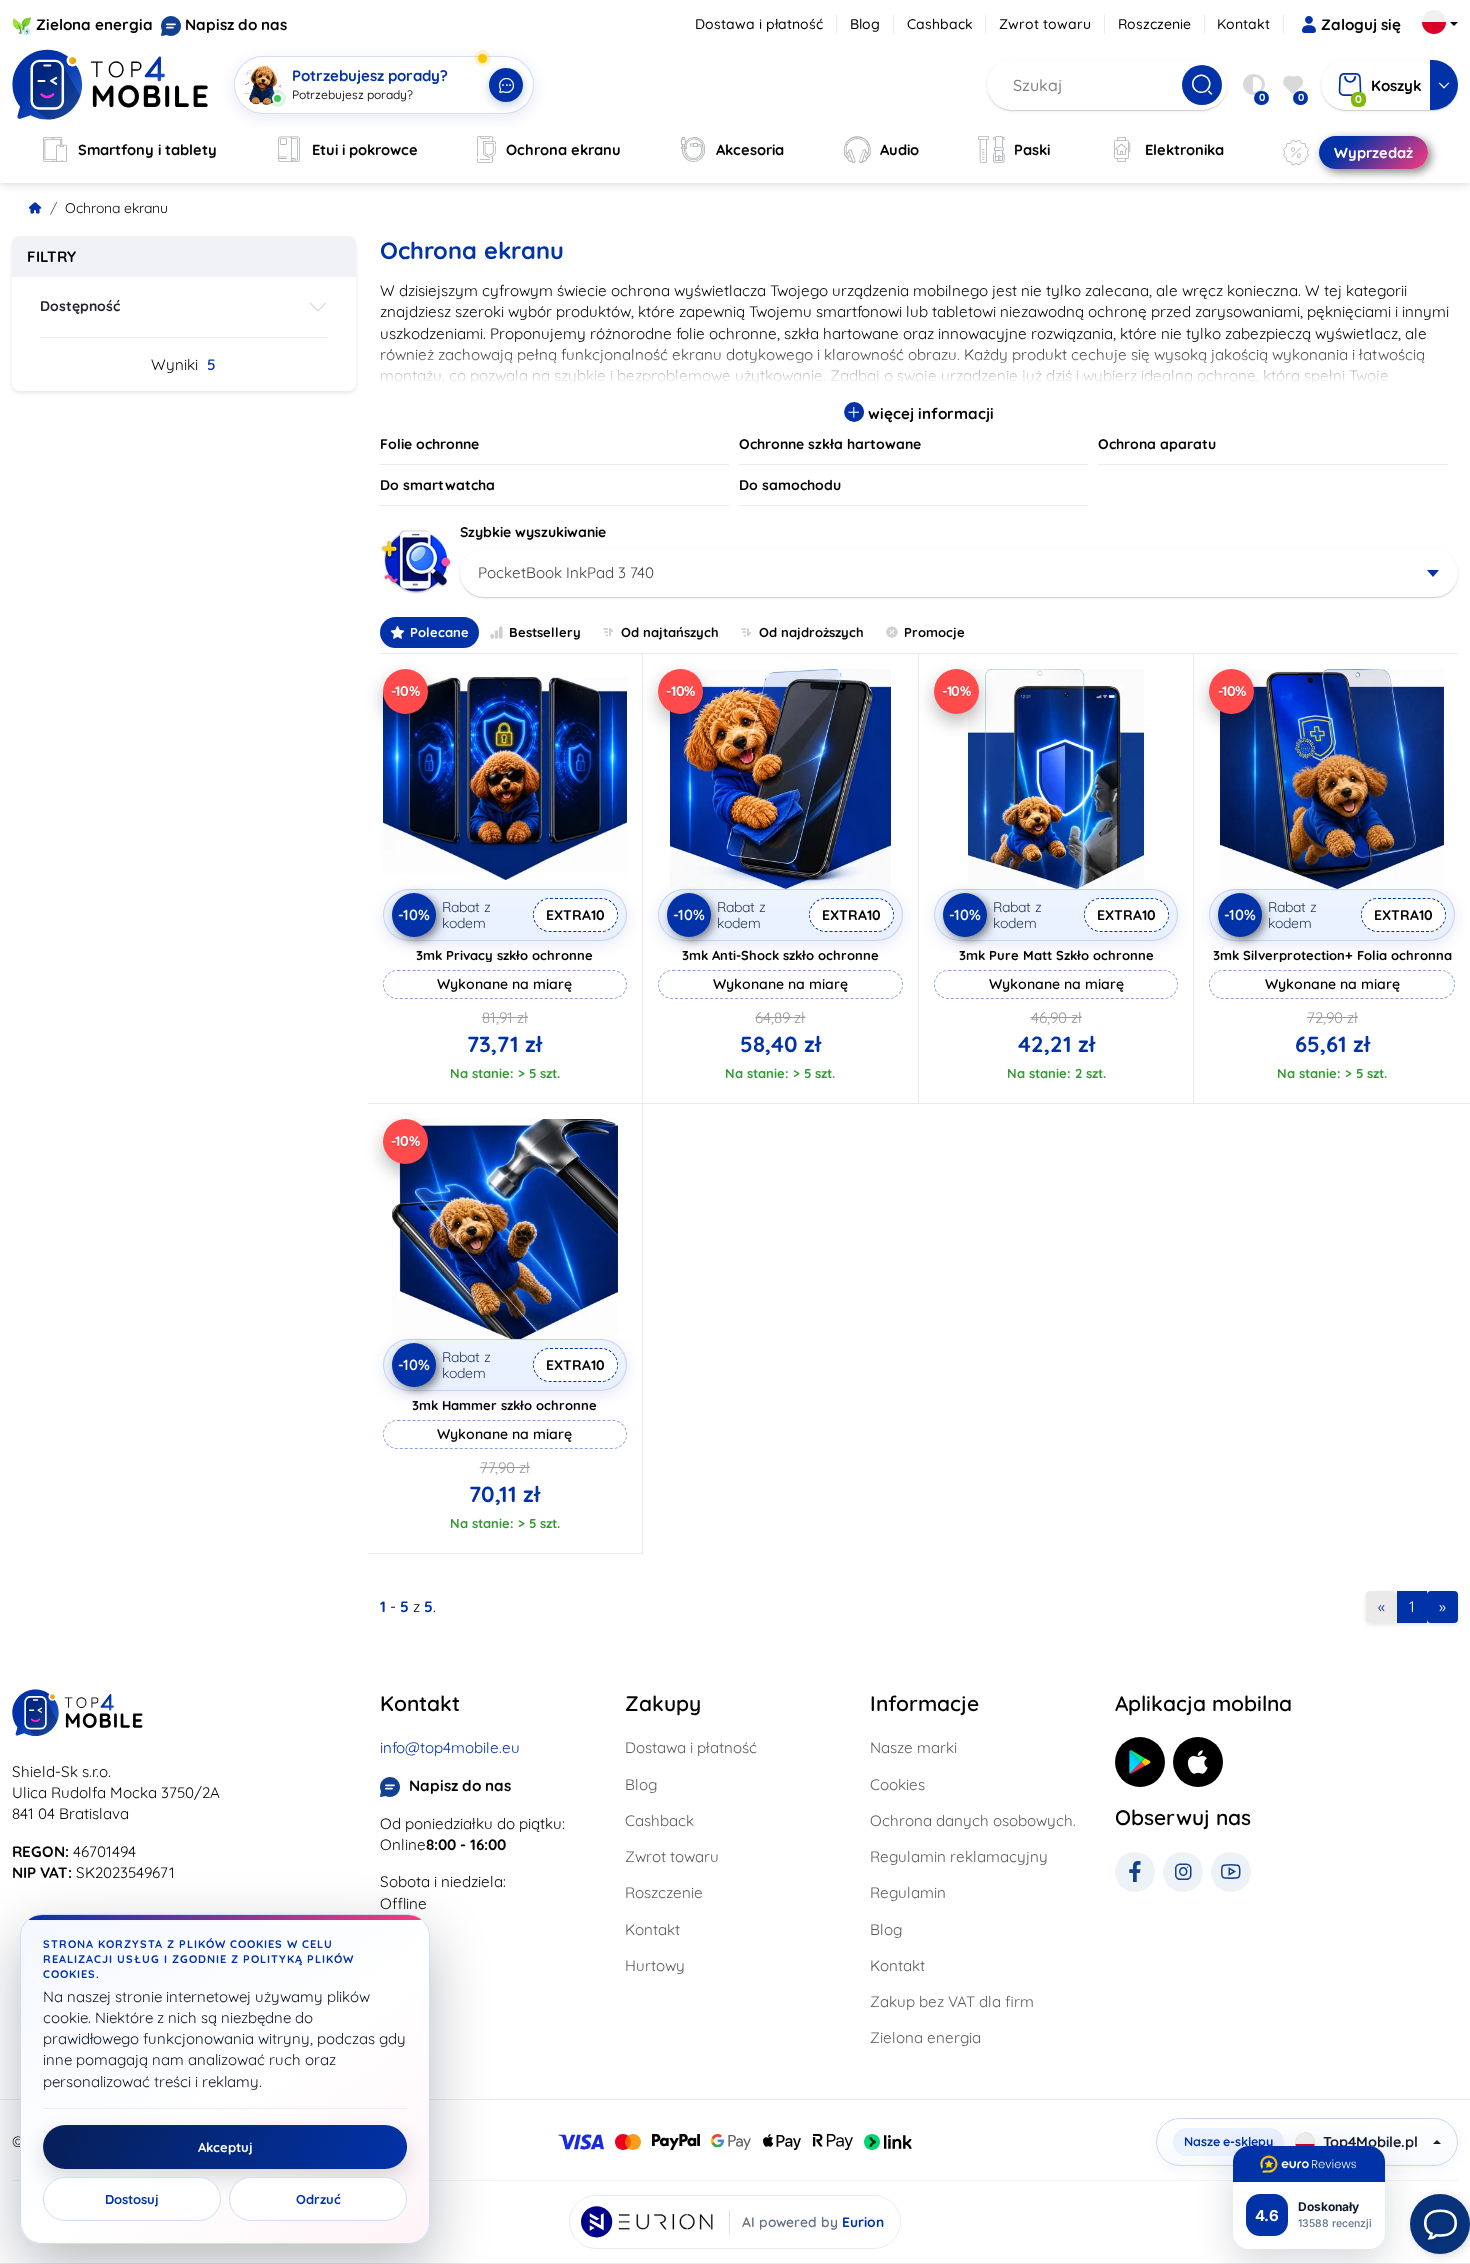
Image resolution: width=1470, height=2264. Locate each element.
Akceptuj (225, 2147)
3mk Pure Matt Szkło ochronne (1056, 955)
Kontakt (1243, 24)
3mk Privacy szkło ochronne (504, 955)
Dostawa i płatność (759, 24)
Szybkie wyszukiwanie (533, 532)
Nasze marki (913, 1747)
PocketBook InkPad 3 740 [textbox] (566, 572)
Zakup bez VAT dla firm (952, 2001)
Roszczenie (1154, 24)
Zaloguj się (1361, 24)
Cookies (897, 1784)
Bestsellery (545, 632)
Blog (865, 24)
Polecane (439, 632)
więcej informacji (929, 413)
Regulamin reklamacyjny (959, 1856)
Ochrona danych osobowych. (973, 1820)
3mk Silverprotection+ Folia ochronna (1332, 955)
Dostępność (80, 306)
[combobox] (959, 573)
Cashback (940, 24)
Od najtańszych (670, 632)
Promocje (934, 632)
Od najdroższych (811, 632)
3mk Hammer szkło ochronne (504, 1405)
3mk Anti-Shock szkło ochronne (780, 955)
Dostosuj (132, 2199)
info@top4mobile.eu (450, 1747)
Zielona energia (94, 24)
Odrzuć (318, 2199)
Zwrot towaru (1045, 24)
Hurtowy (655, 1965)
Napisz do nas (236, 24)
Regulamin (908, 1892)
